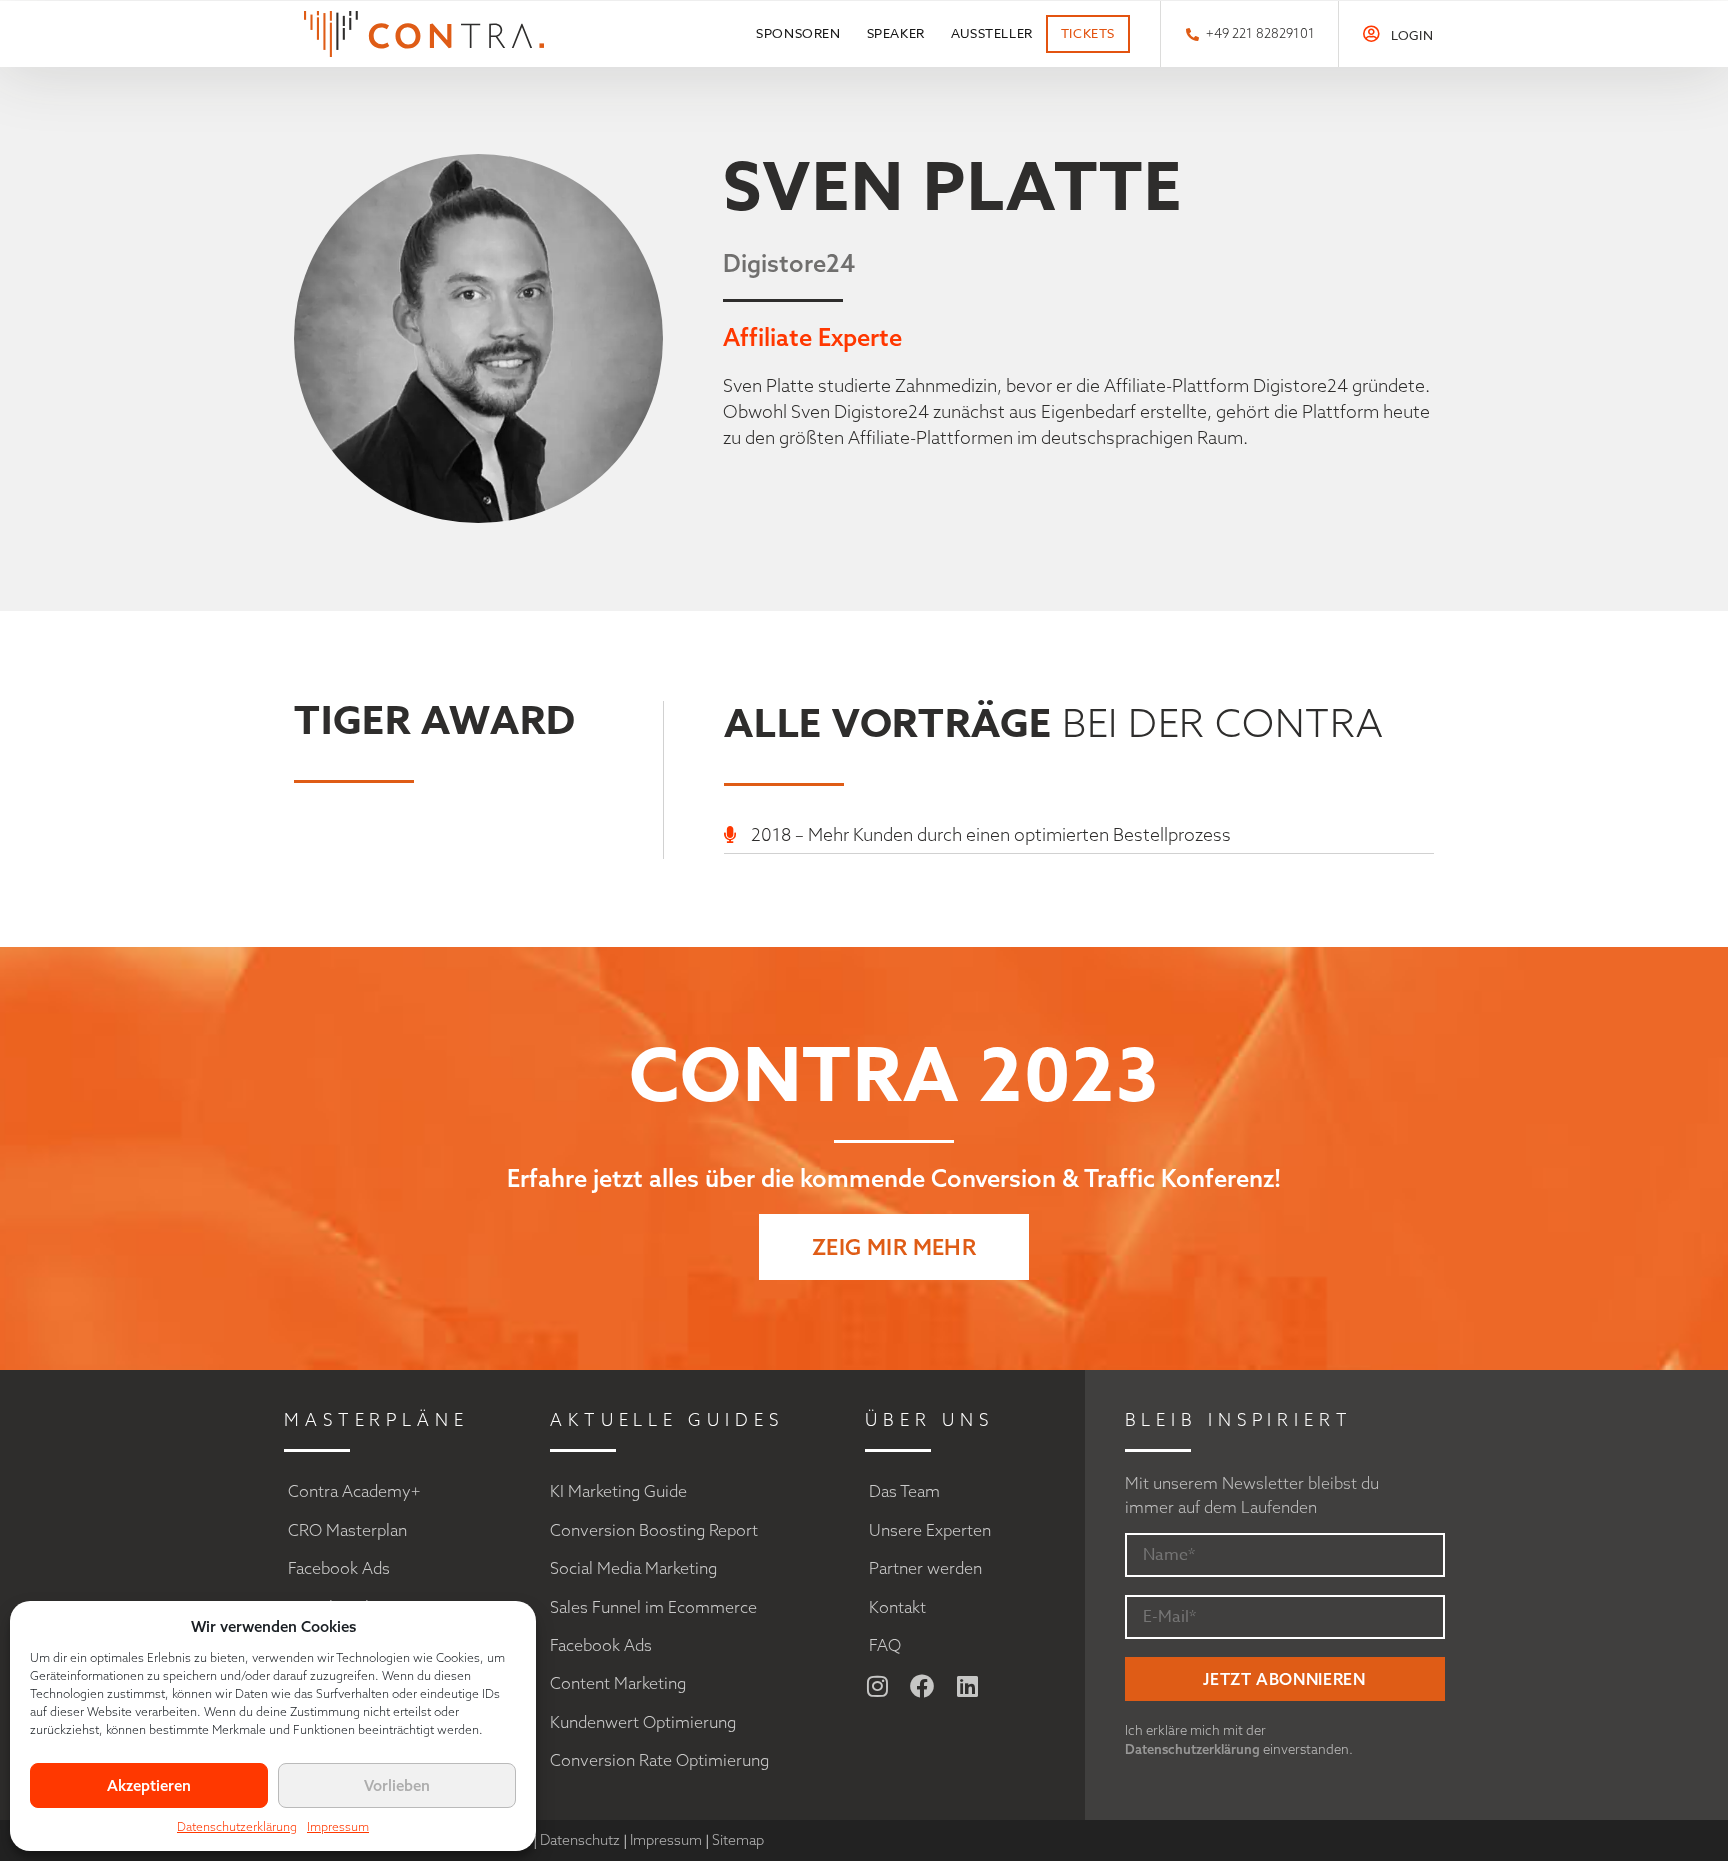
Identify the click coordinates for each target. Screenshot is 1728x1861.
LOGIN (1412, 35)
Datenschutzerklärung (237, 1826)
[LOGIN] (1371, 33)
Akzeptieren (149, 1785)
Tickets (1088, 33)
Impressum (338, 1826)
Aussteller (992, 33)
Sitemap (738, 1840)
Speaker (896, 33)
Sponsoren (798, 33)
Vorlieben (397, 1785)
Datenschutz (580, 1840)
